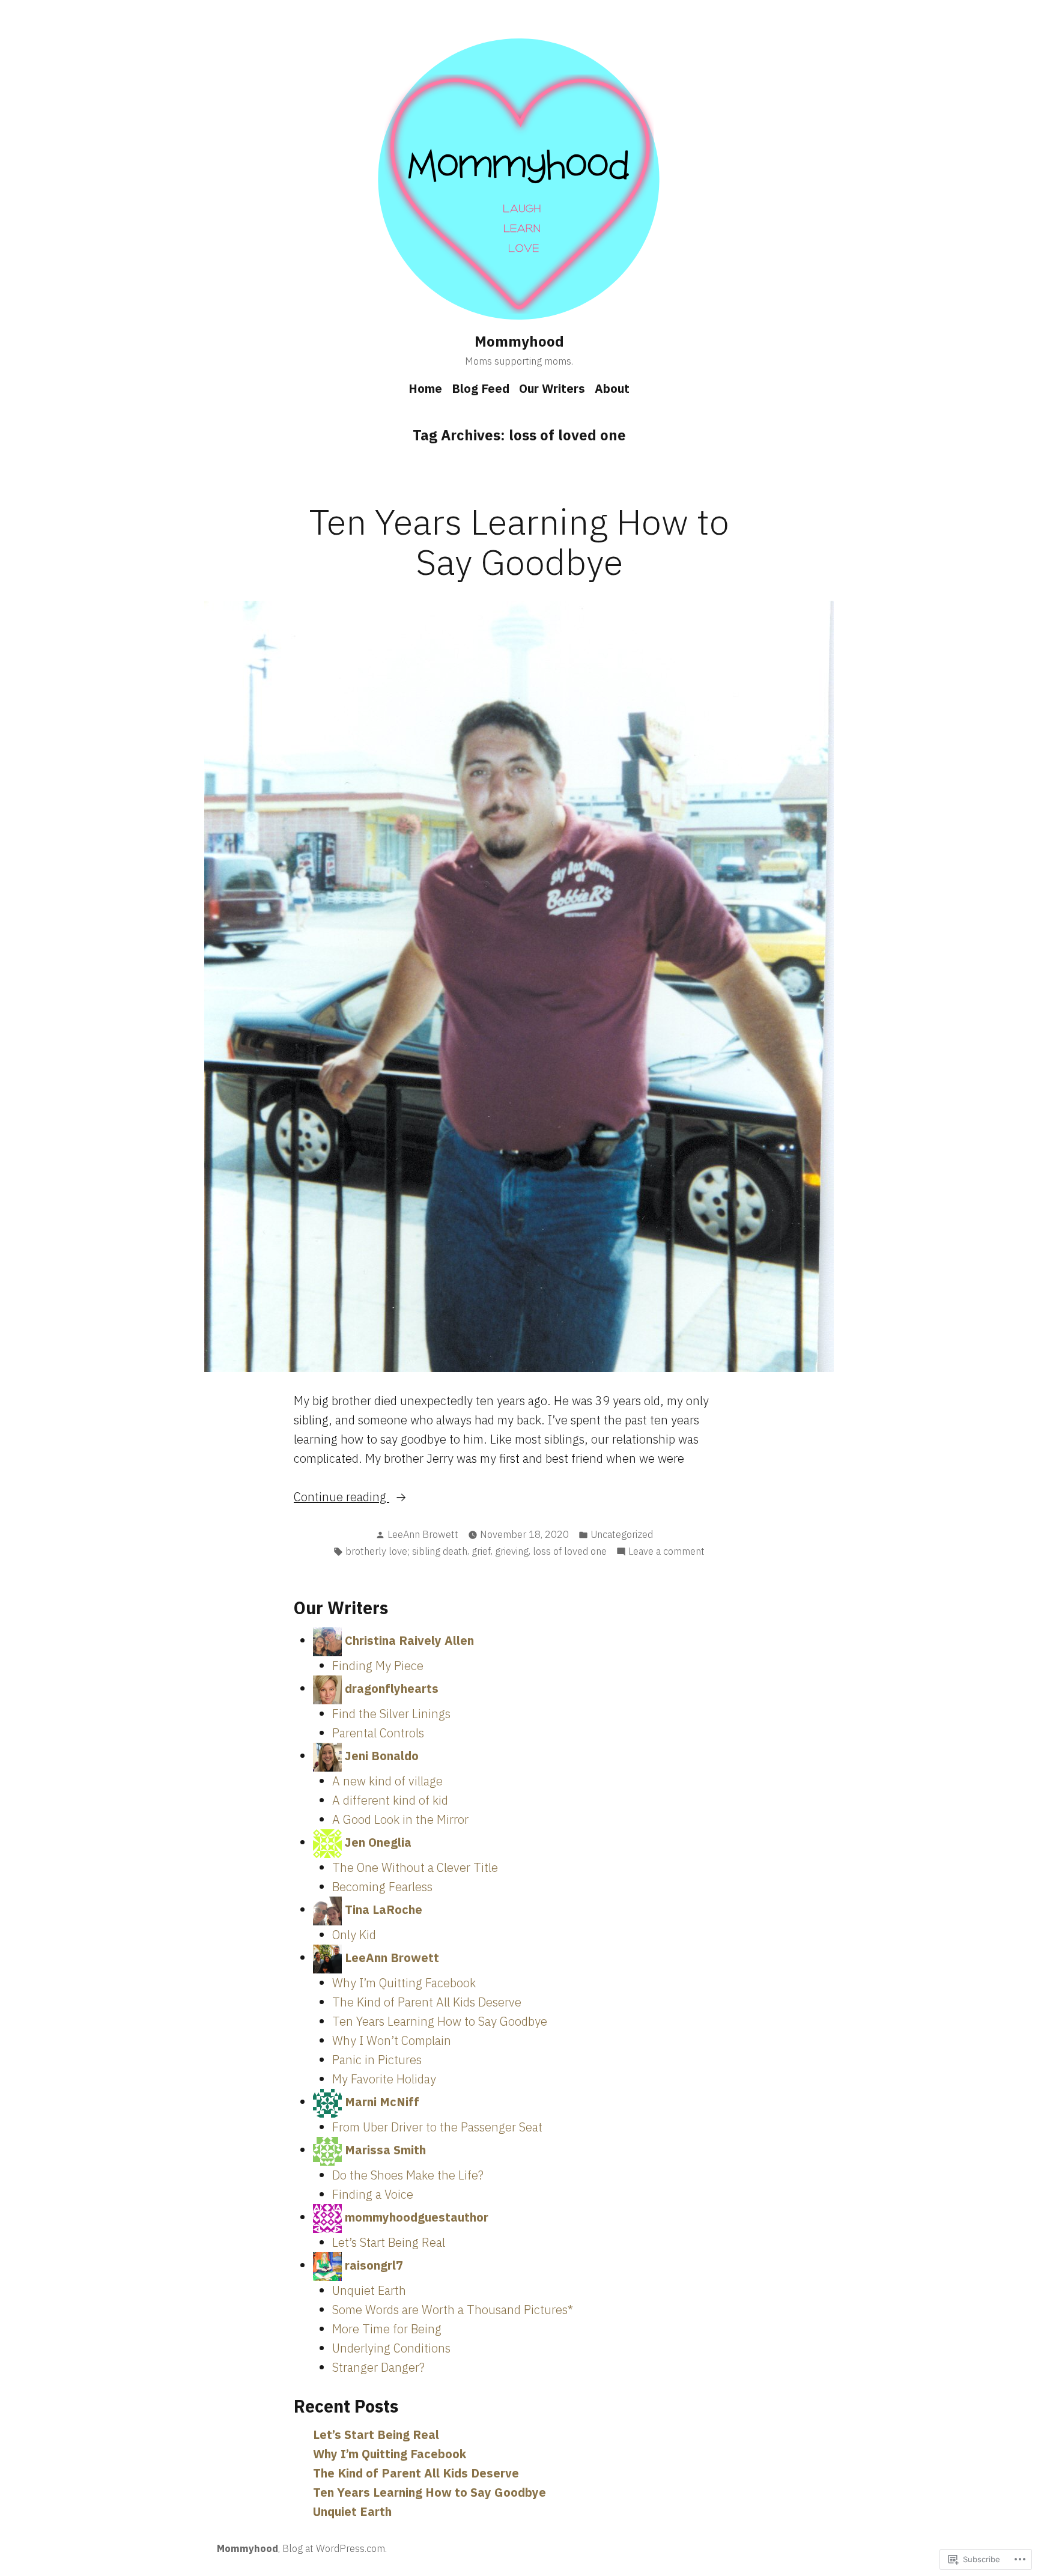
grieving (512, 1551)
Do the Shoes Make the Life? (408, 2175)
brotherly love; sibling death (406, 1551)
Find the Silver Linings (391, 1714)
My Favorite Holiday (384, 2079)
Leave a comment (666, 1552)
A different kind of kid (390, 1800)
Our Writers (552, 388)
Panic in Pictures (377, 2060)
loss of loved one (570, 1551)
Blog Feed (481, 388)
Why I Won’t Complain (392, 2040)
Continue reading (341, 1497)
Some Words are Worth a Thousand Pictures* (453, 2310)
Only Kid (354, 1935)
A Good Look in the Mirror (400, 1819)
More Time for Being (387, 2329)
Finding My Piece (378, 1666)
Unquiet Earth (369, 2290)
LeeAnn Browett (423, 1534)
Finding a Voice (373, 2194)
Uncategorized (622, 1534)
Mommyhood (519, 341)
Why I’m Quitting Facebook (404, 1983)
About (612, 388)
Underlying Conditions (391, 2348)
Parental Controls (378, 1733)
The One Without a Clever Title (415, 1867)
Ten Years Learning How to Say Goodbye (519, 541)
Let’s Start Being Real (389, 2242)
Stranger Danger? (378, 2367)
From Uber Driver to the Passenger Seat (437, 2127)
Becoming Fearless (382, 1887)
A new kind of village (387, 1781)
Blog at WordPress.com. (335, 2548)
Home (425, 388)
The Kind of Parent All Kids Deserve (427, 2002)
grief (481, 1551)
